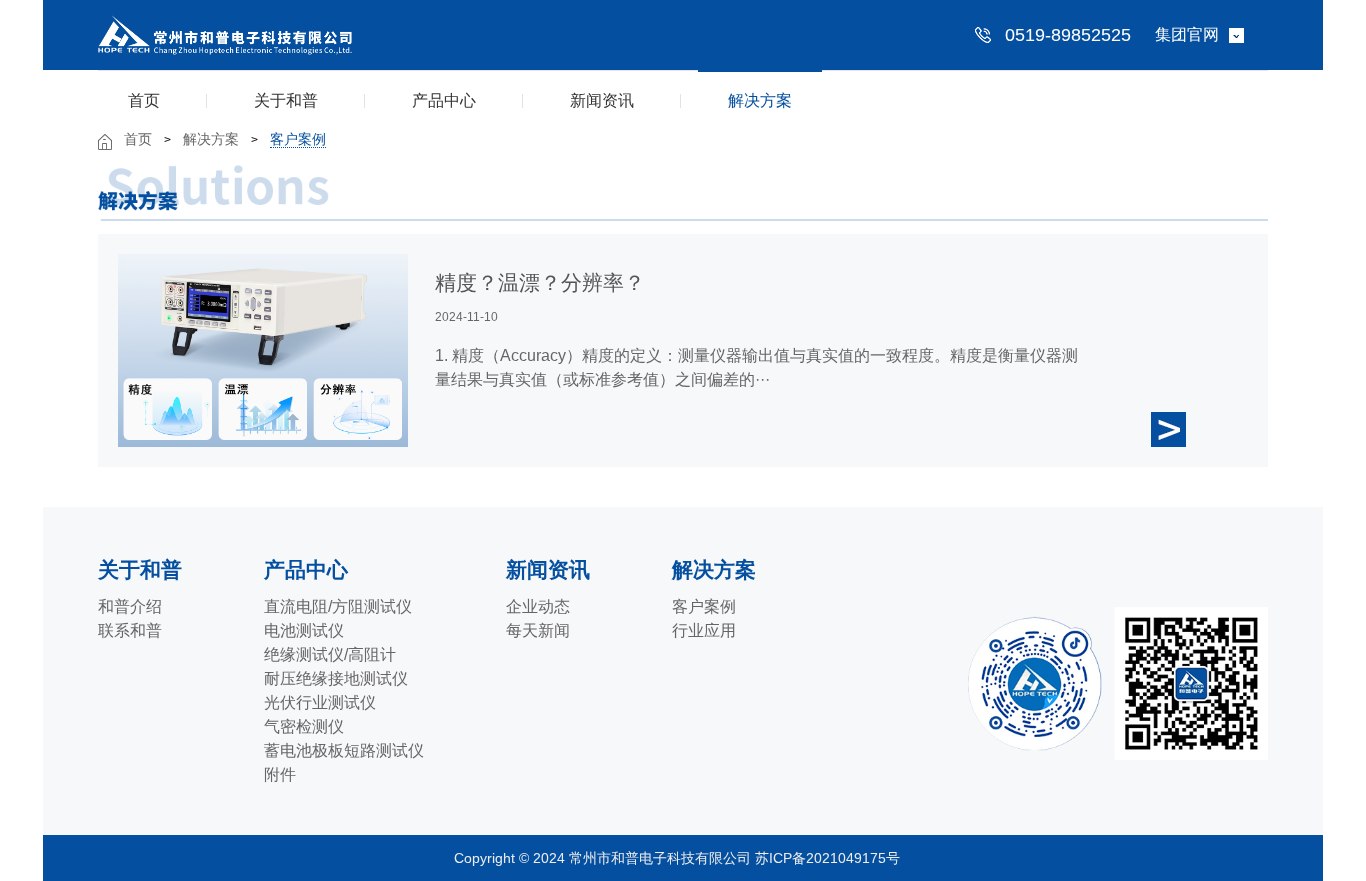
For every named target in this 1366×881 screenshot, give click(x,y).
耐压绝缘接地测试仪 (336, 678)
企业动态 (538, 606)
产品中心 (444, 100)
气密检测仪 (304, 726)
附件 (280, 774)
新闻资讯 (602, 100)
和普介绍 (130, 606)
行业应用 (704, 630)
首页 (144, 100)
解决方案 (760, 100)
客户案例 (298, 139)
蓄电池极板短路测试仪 (344, 750)
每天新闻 (538, 630)
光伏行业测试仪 (320, 702)
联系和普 (130, 630)
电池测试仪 (304, 630)
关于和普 (286, 100)
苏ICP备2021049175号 (829, 858)
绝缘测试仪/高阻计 (330, 654)
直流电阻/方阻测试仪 (338, 606)
